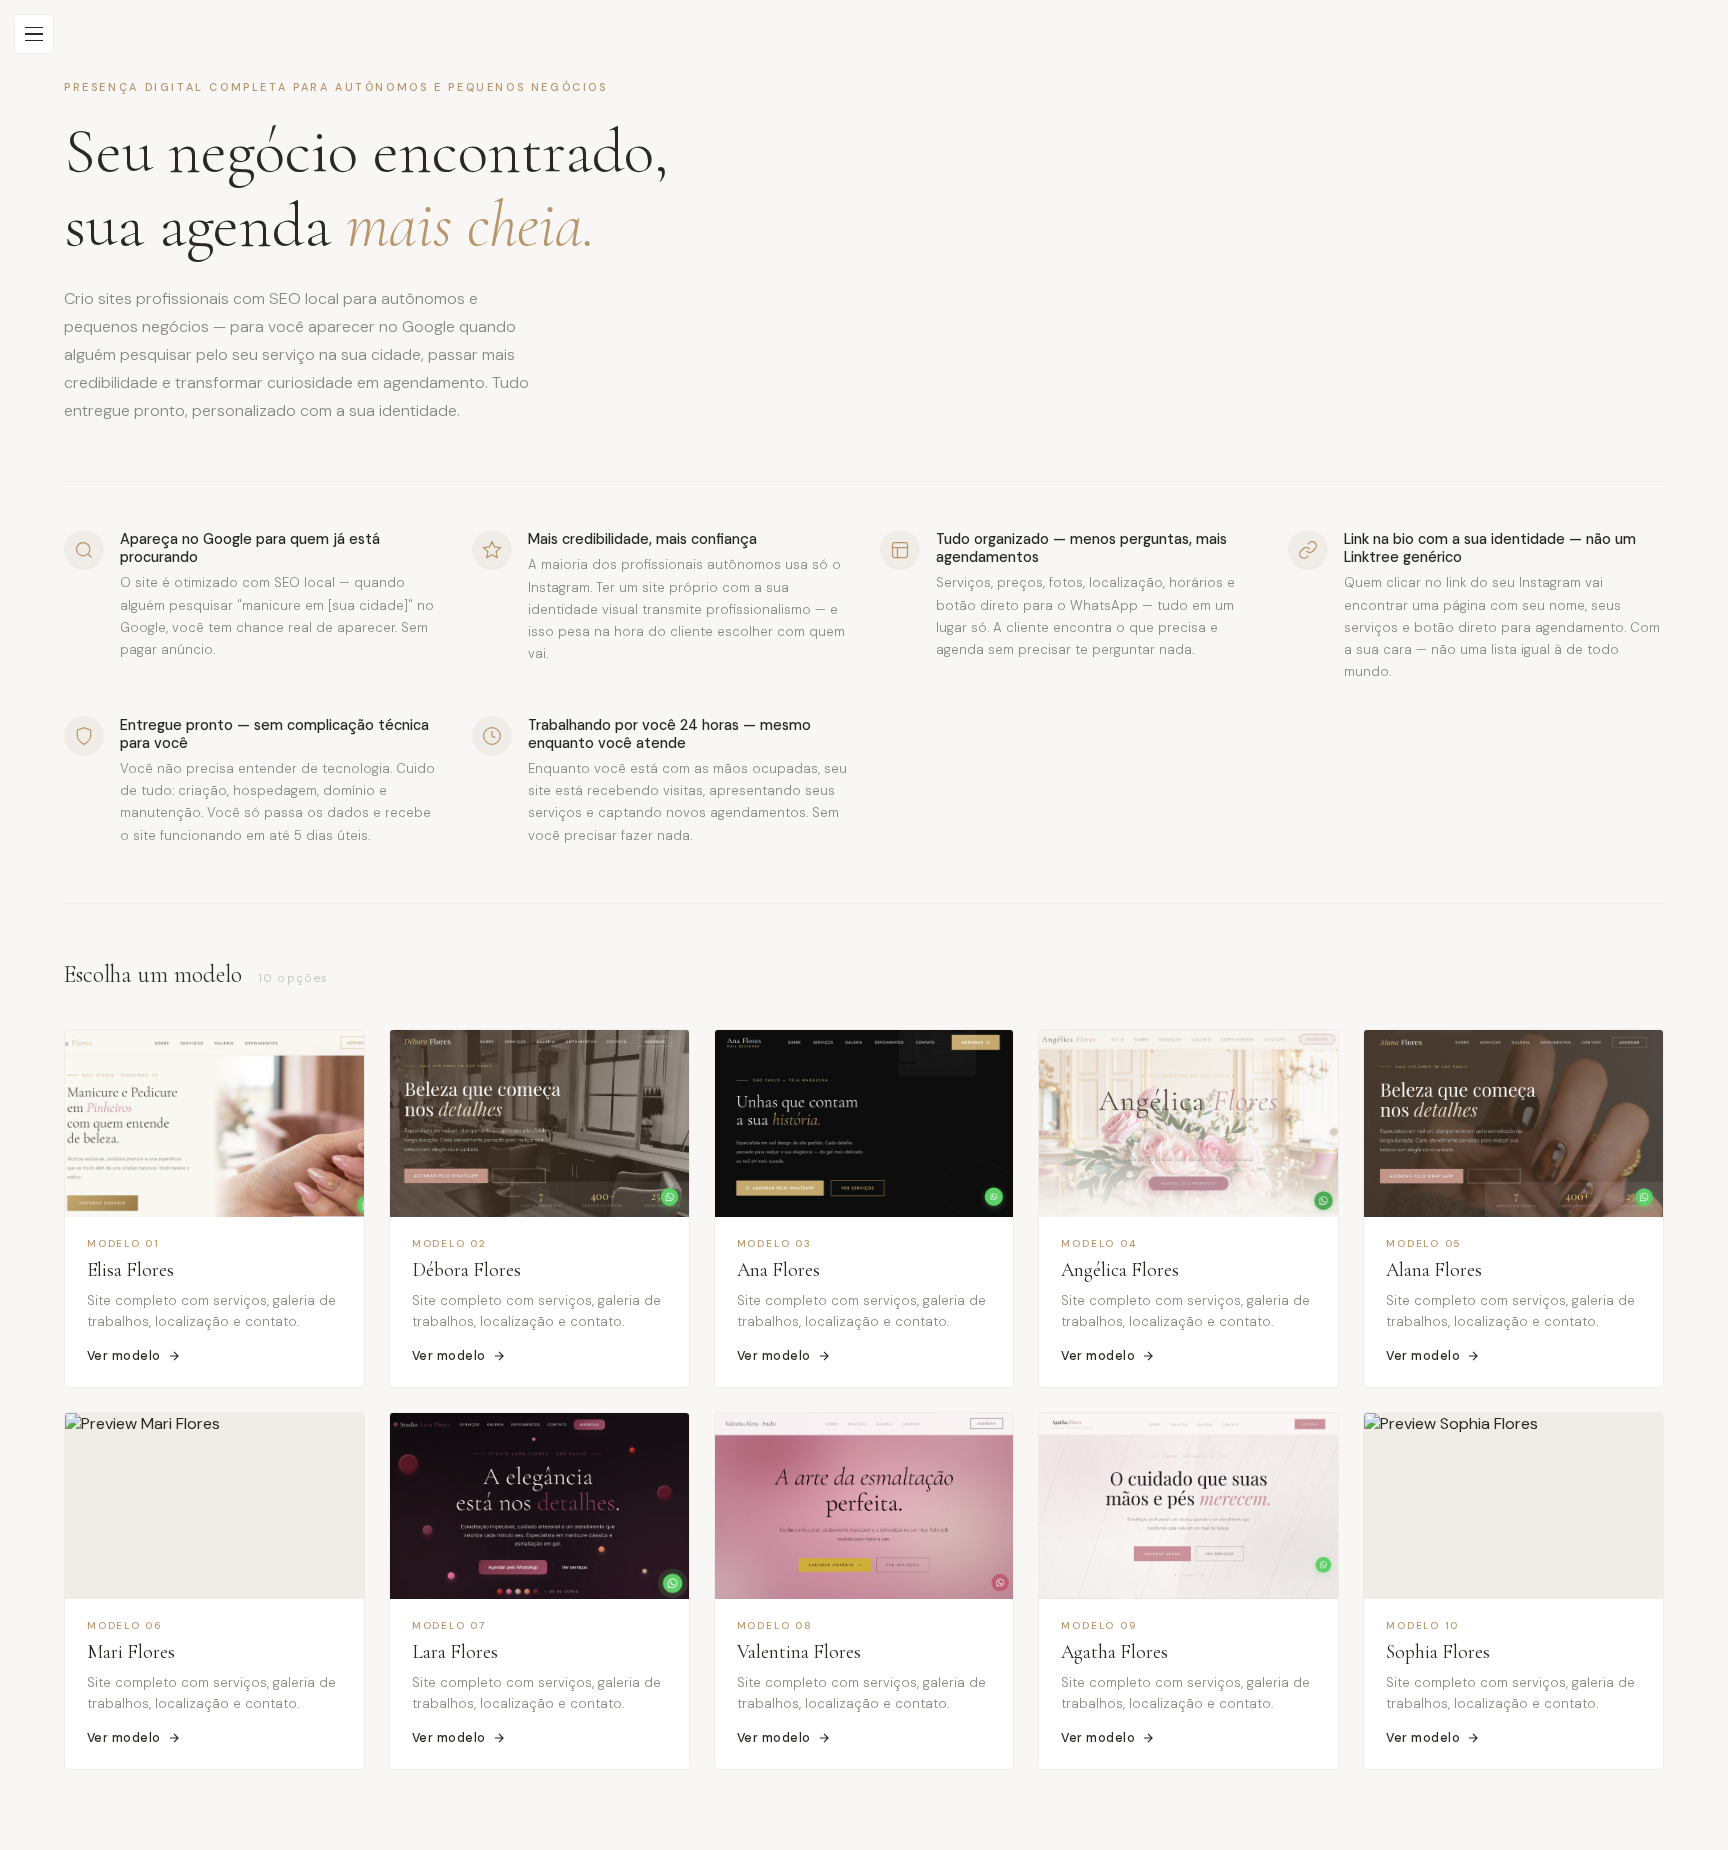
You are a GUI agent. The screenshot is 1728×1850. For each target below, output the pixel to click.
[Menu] (34, 34)
